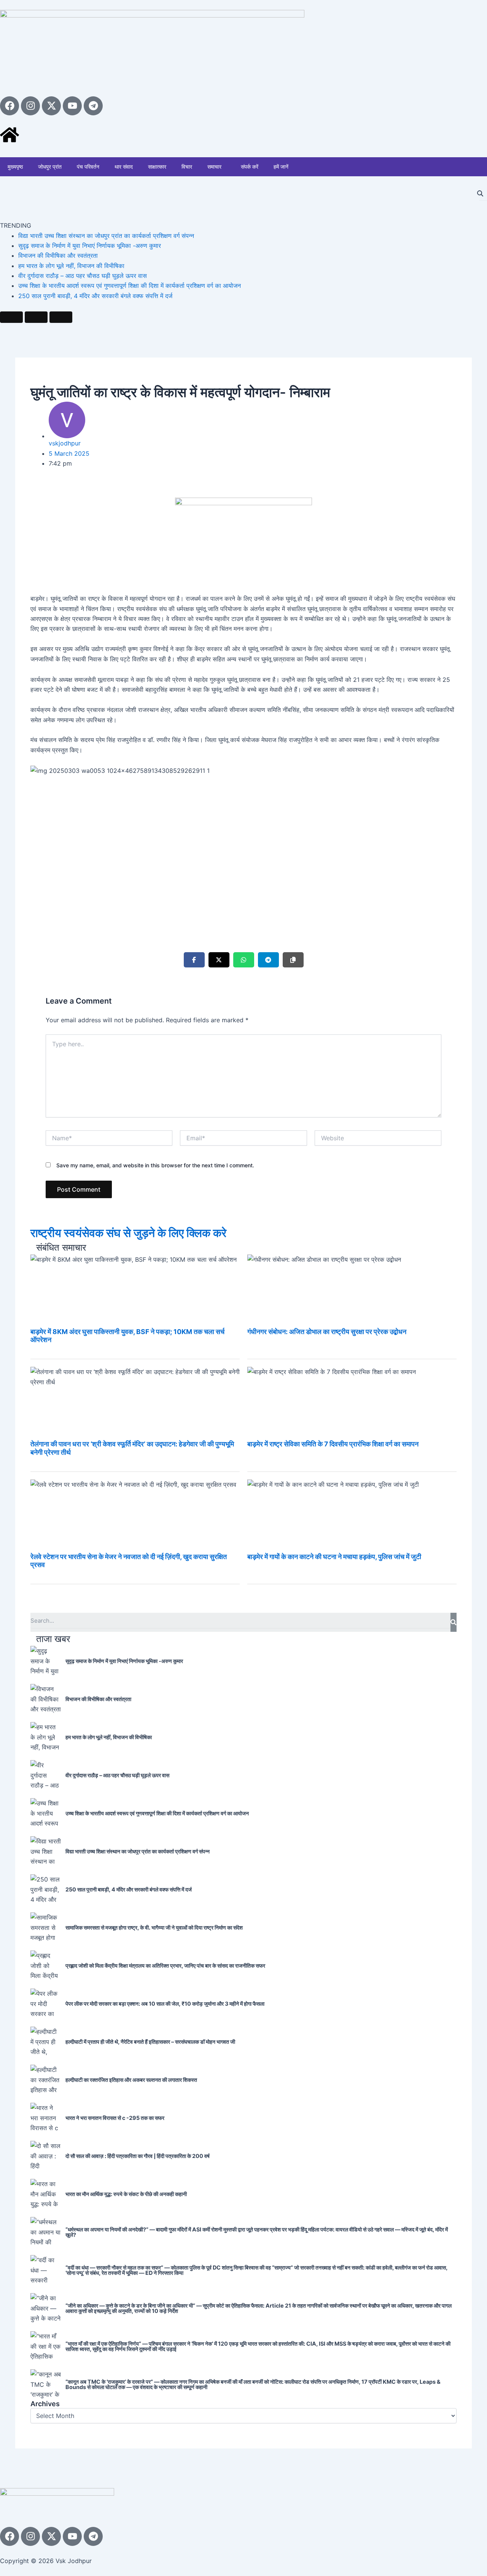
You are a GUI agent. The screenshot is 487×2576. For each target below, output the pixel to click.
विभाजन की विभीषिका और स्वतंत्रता (58, 255)
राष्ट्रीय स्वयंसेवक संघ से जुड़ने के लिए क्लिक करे (128, 1233)
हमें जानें (281, 167)
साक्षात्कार (157, 167)
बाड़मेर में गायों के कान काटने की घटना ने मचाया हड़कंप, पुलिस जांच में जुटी (334, 1557)
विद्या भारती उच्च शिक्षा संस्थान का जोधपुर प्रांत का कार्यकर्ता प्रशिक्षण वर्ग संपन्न (106, 236)
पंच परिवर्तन (88, 167)
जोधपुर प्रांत (50, 167)
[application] (224, 167)
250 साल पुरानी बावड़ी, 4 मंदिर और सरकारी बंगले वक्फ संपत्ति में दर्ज (95, 296)
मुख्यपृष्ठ (15, 167)
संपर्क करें (250, 167)
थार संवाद (124, 167)
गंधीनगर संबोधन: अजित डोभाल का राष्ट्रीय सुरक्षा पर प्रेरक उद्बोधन (327, 1332)
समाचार (214, 167)
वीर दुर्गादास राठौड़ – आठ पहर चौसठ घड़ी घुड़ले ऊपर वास (83, 276)
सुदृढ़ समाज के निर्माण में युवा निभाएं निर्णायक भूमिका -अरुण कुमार (90, 246)
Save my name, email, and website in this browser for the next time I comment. (155, 1165)
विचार (187, 167)
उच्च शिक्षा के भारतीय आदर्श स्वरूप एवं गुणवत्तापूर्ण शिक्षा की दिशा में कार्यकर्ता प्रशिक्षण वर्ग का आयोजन (130, 286)
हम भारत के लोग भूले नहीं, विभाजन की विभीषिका (71, 266)
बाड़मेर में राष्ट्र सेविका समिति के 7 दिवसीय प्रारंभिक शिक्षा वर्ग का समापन (333, 1444)
